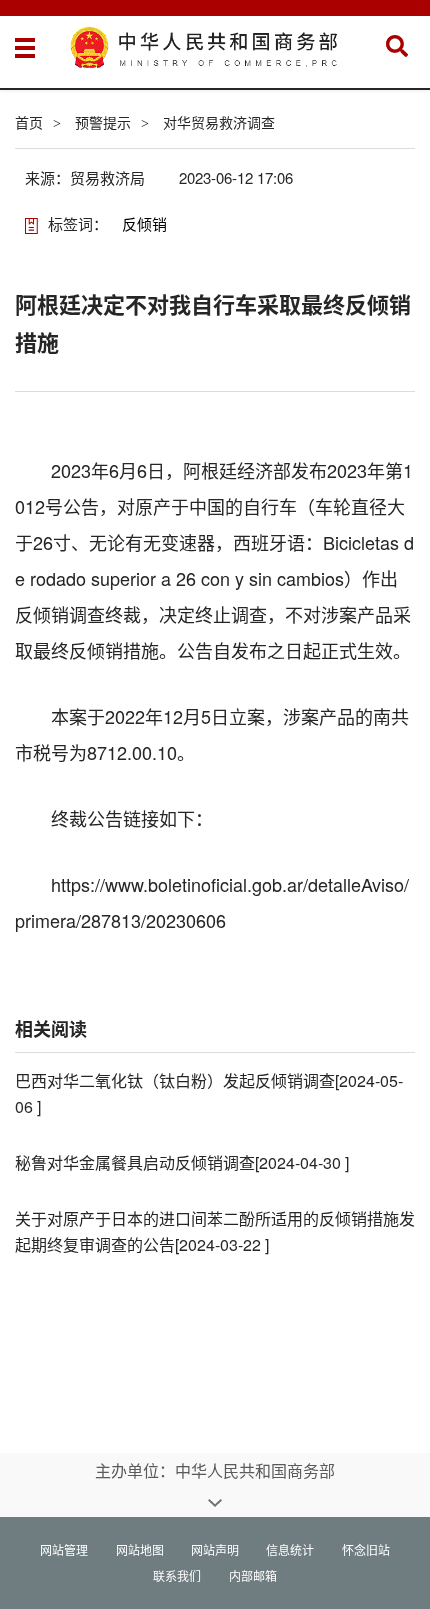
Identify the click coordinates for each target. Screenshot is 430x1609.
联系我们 (177, 1575)
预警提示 (103, 122)
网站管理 (64, 1549)
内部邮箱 (253, 1575)
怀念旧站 (366, 1549)
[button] (397, 46)
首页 (29, 122)
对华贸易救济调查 (219, 122)
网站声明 (215, 1549)
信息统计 (290, 1549)
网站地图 (140, 1549)
